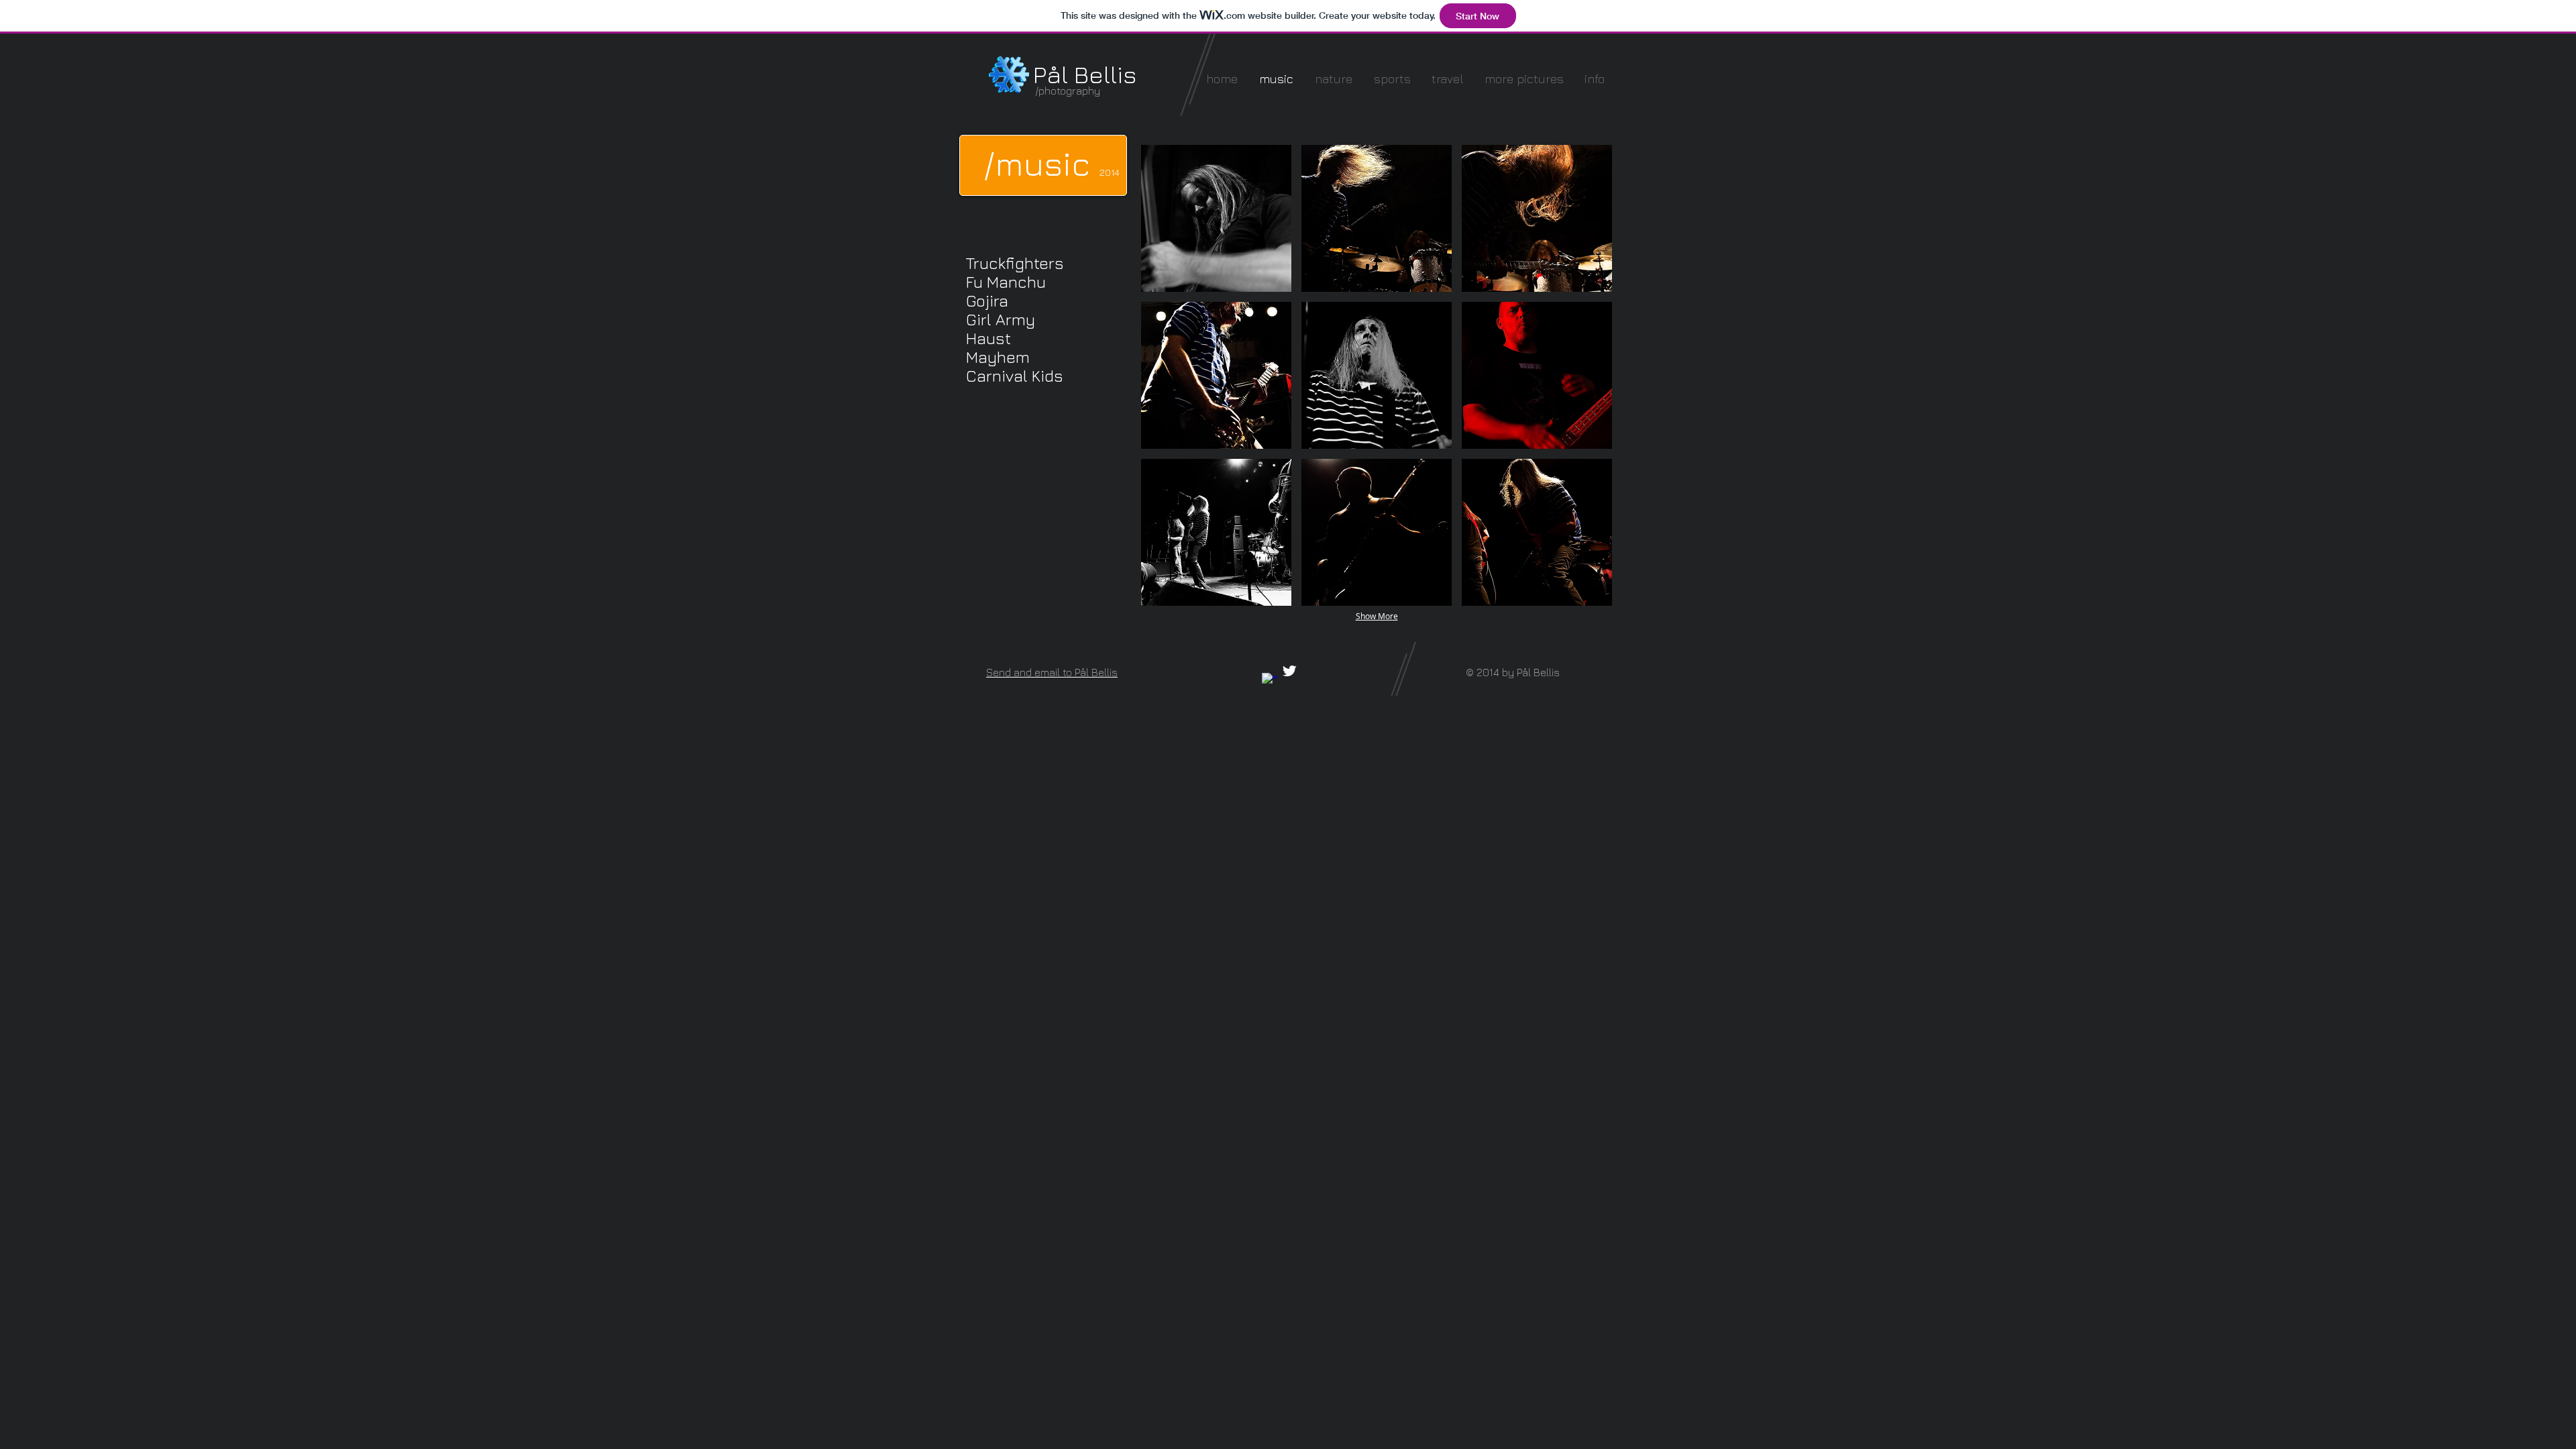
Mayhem (998, 357)
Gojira (987, 301)
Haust (988, 338)
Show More (1377, 616)
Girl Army (1001, 319)
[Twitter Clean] (1289, 671)
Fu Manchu (1006, 282)
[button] (1216, 218)
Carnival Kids (1015, 376)
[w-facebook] (1270, 681)
